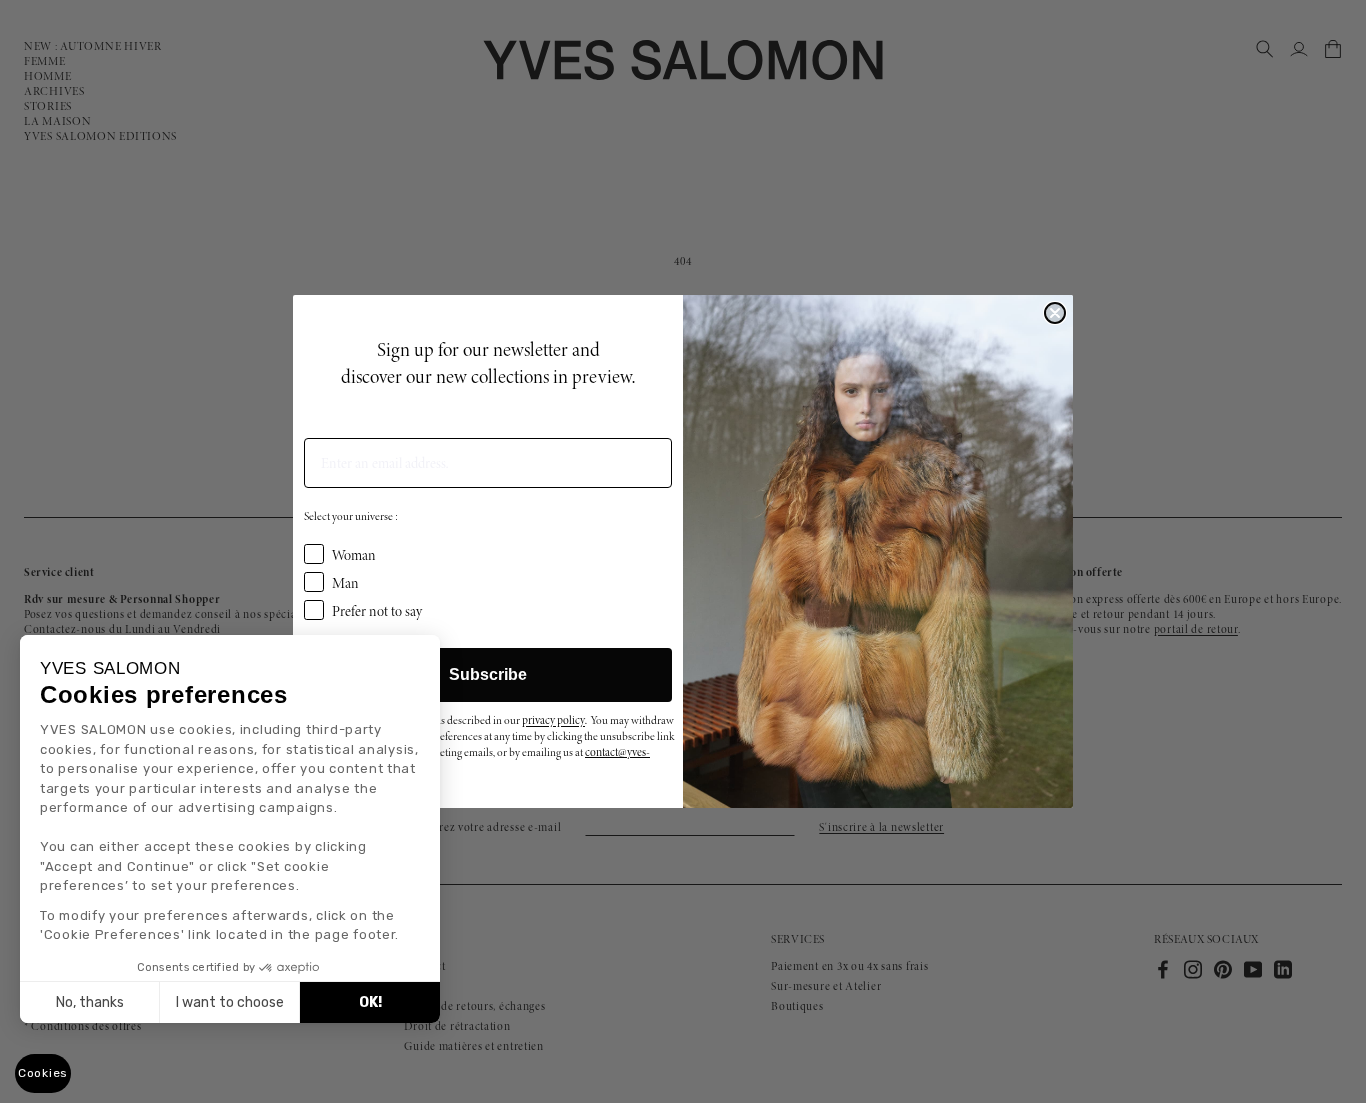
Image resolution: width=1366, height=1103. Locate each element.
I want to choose (230, 1002)
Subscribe (488, 674)
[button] (43, 1073)
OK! (370, 1002)
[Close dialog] (1055, 313)
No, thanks (90, 1002)
